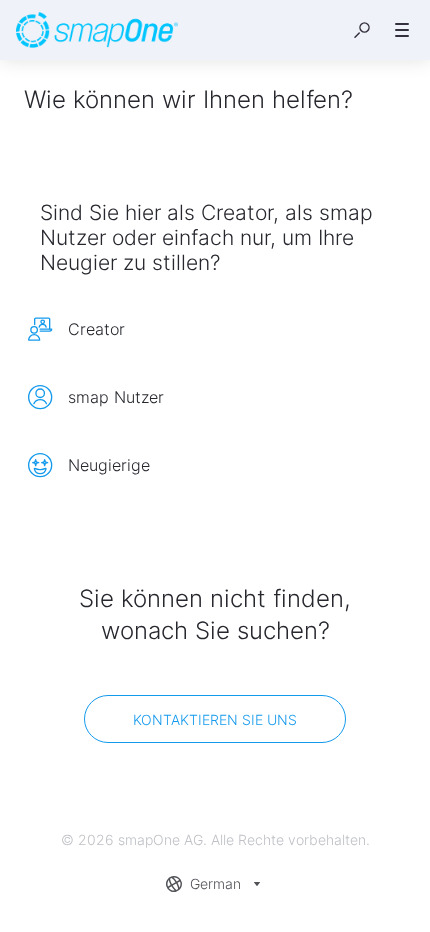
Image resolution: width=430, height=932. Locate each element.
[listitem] (215, 329)
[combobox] (215, 884)
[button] (362, 30)
